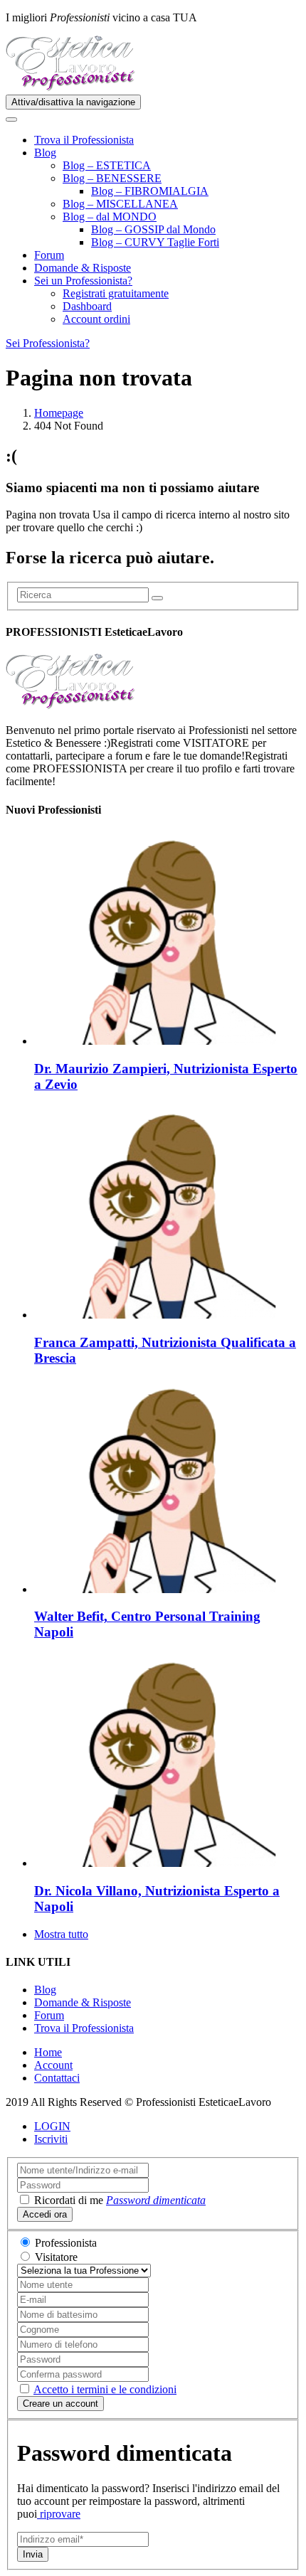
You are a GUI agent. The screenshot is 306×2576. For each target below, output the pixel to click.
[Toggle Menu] (11, 119)
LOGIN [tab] (52, 2126)
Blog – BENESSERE (112, 178)
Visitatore (56, 2257)
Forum (49, 255)
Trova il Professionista (84, 140)
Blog (45, 153)
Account (53, 2065)
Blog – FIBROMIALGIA (150, 191)
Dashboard (87, 306)
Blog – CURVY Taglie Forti (155, 242)
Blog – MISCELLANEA (120, 204)
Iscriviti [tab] (51, 2139)
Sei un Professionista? (83, 281)
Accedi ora (45, 2214)
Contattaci (57, 2078)
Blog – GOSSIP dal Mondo (153, 229)
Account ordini (96, 319)
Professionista (66, 2243)
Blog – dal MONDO (110, 217)
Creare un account (60, 2404)
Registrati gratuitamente (116, 293)
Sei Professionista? (48, 343)
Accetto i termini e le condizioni (105, 2389)
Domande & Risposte (83, 268)
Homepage (59, 413)
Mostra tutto (61, 1934)
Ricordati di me (69, 2200)
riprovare (59, 2514)
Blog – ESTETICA (107, 165)
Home (48, 2052)
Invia (33, 2554)
